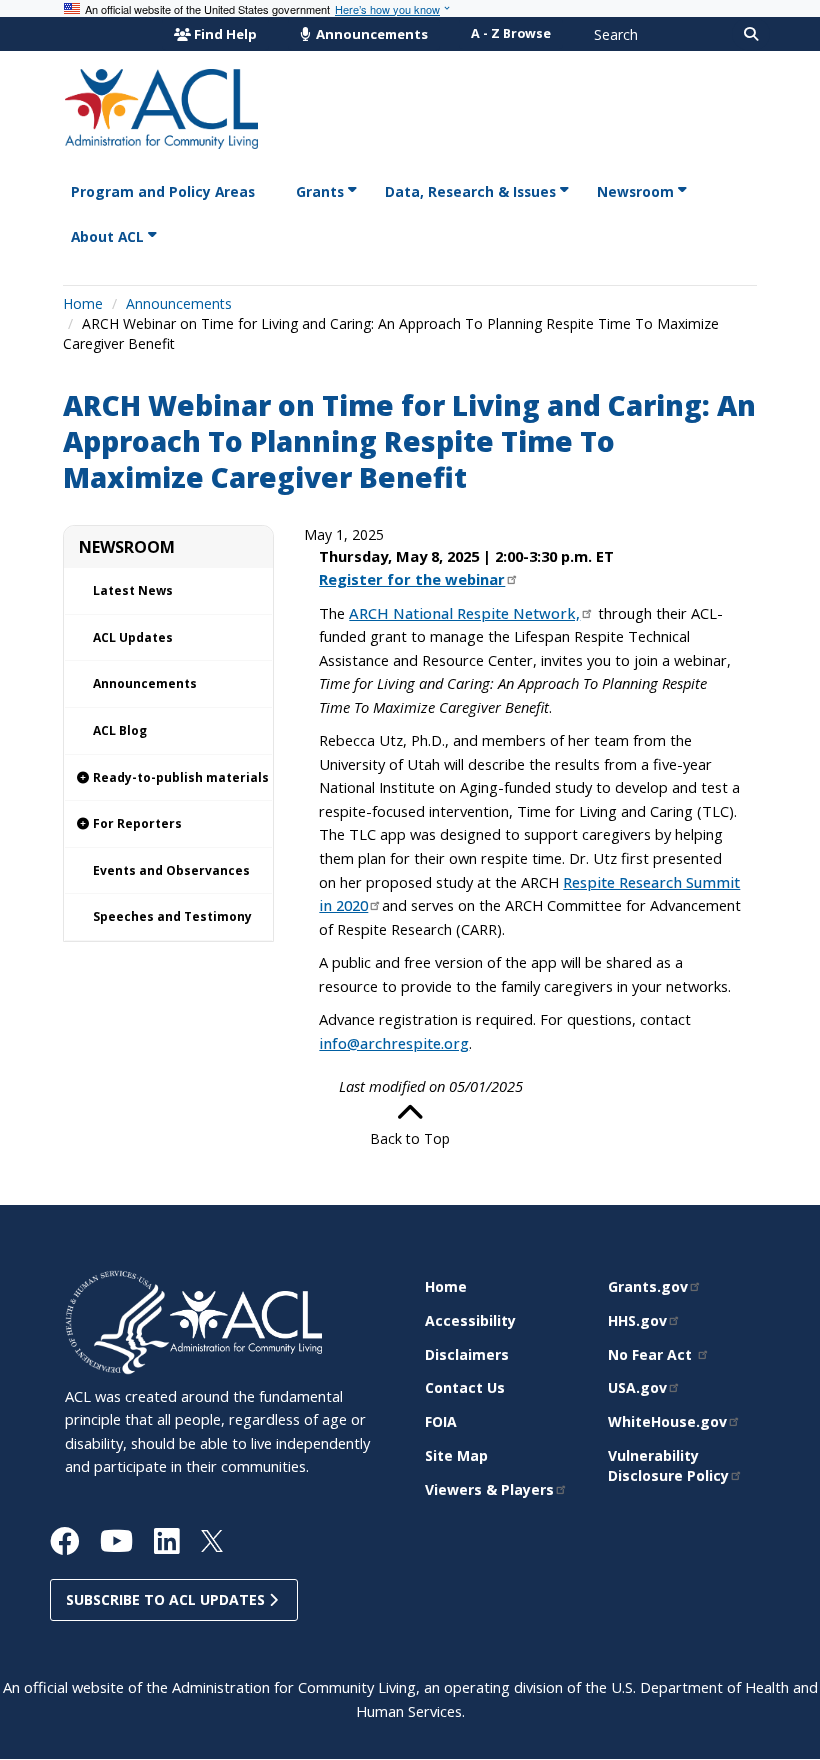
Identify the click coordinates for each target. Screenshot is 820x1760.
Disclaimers (467, 1354)
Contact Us (465, 1387)
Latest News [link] (133, 590)
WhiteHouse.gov (667, 1421)
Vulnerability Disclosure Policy (668, 1465)
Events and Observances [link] (171, 870)
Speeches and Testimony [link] (172, 916)
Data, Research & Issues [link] (470, 191)
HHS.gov (637, 1320)
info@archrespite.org (394, 1043)
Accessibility (470, 1320)
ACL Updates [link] (133, 637)
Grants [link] (320, 191)
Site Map (456, 1455)
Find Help (225, 34)
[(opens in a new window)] (117, 1320)
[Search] (751, 34)
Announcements (370, 34)
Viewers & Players (489, 1489)
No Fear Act (652, 1354)
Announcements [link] (145, 683)
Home (83, 303)
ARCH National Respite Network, (464, 613)
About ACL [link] (107, 236)
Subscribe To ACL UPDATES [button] (167, 1599)
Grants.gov (648, 1286)
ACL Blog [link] (120, 730)
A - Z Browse (511, 33)
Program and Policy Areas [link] (163, 191)
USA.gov (637, 1387)
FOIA (441, 1421)
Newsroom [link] (635, 191)
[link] (168, 778)
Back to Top (410, 1138)
